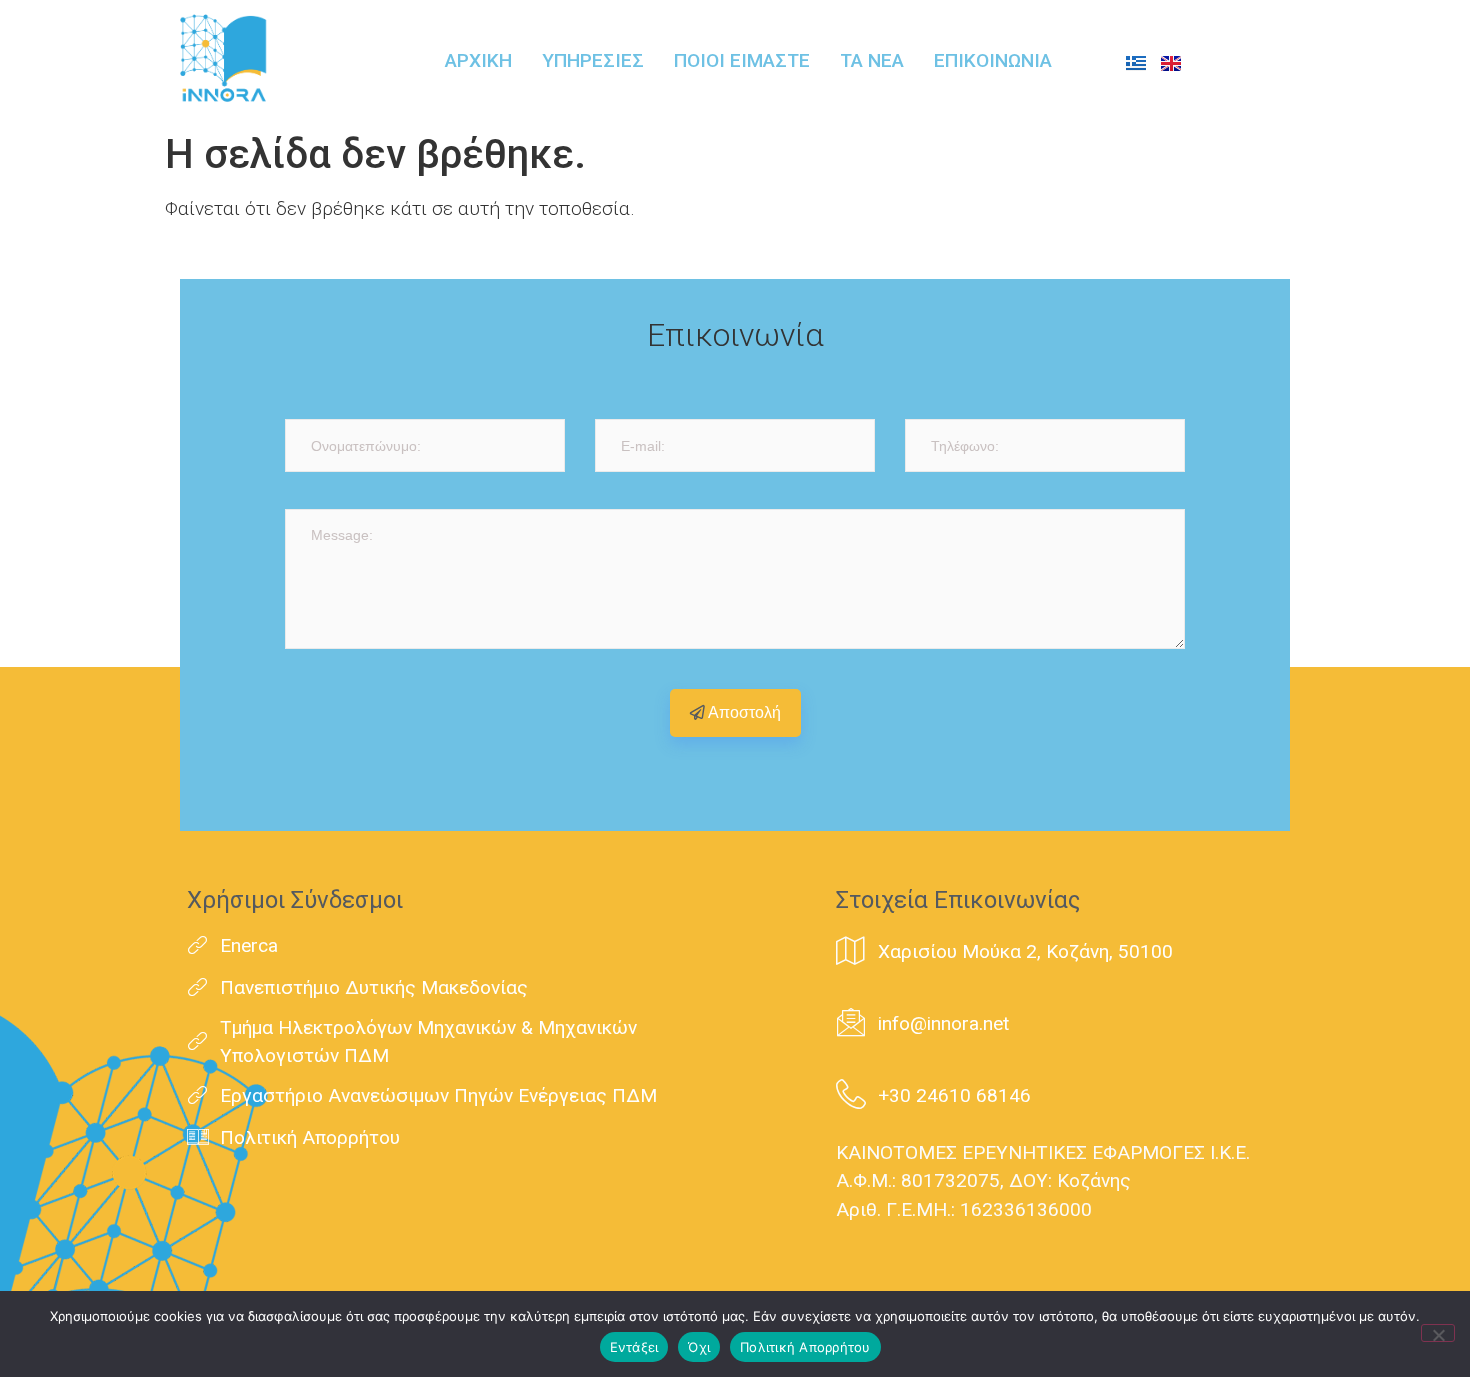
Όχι (699, 1347)
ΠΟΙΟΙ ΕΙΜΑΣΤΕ (742, 60)
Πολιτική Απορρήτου (805, 1347)
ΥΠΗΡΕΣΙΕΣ (593, 60)
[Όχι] (1438, 1333)
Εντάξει (634, 1347)
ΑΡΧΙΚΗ (478, 60)
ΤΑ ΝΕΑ (872, 60)
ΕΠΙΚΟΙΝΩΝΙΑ (993, 60)
